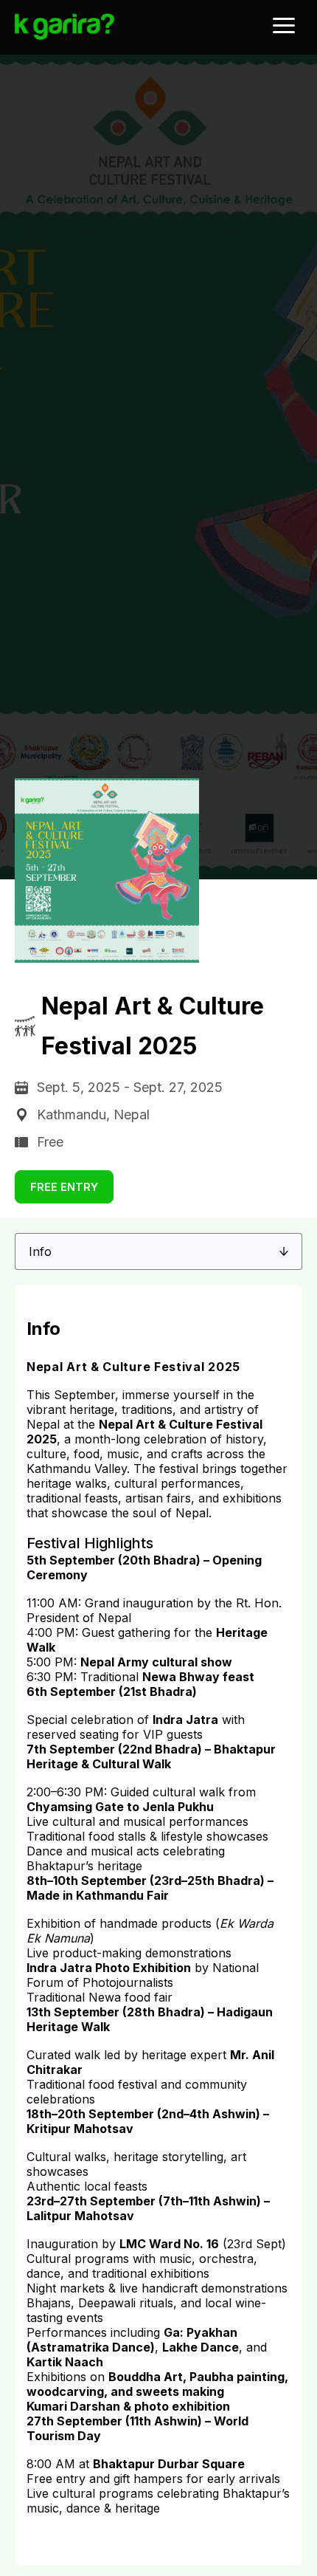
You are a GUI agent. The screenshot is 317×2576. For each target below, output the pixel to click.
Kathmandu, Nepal (93, 1114)
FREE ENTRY (64, 1187)
